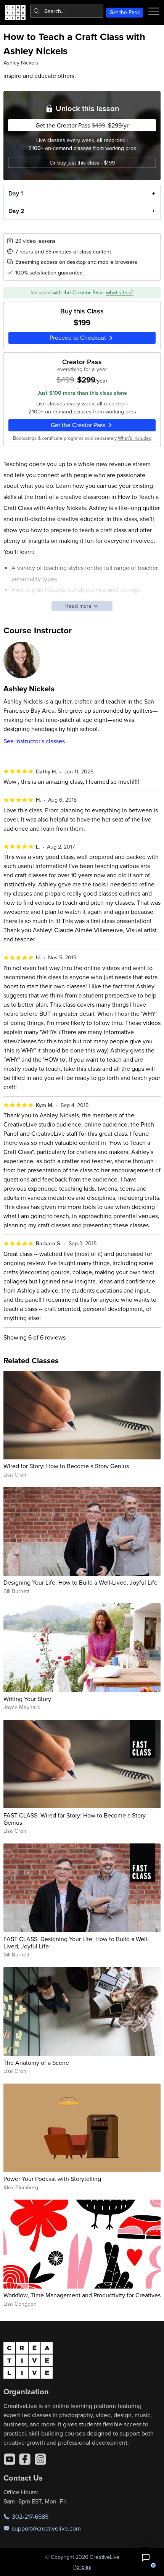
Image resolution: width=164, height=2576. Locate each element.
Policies (82, 2567)
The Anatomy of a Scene (36, 2063)
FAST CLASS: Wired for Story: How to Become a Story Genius (75, 1819)
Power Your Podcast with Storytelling (52, 2179)
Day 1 (16, 193)
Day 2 (16, 211)
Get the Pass (125, 12)
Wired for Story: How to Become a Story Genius (66, 1466)
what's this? (120, 292)
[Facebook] (25, 2459)
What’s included (135, 438)
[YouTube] (10, 2459)
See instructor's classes (34, 741)
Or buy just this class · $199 (82, 163)
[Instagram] (40, 2459)
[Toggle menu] (154, 11)
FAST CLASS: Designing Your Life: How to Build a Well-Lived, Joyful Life (76, 1942)
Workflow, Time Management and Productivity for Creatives (82, 2295)
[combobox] (67, 11)
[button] (146, 2558)
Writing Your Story (27, 1699)
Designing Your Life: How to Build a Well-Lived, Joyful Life (80, 1582)
